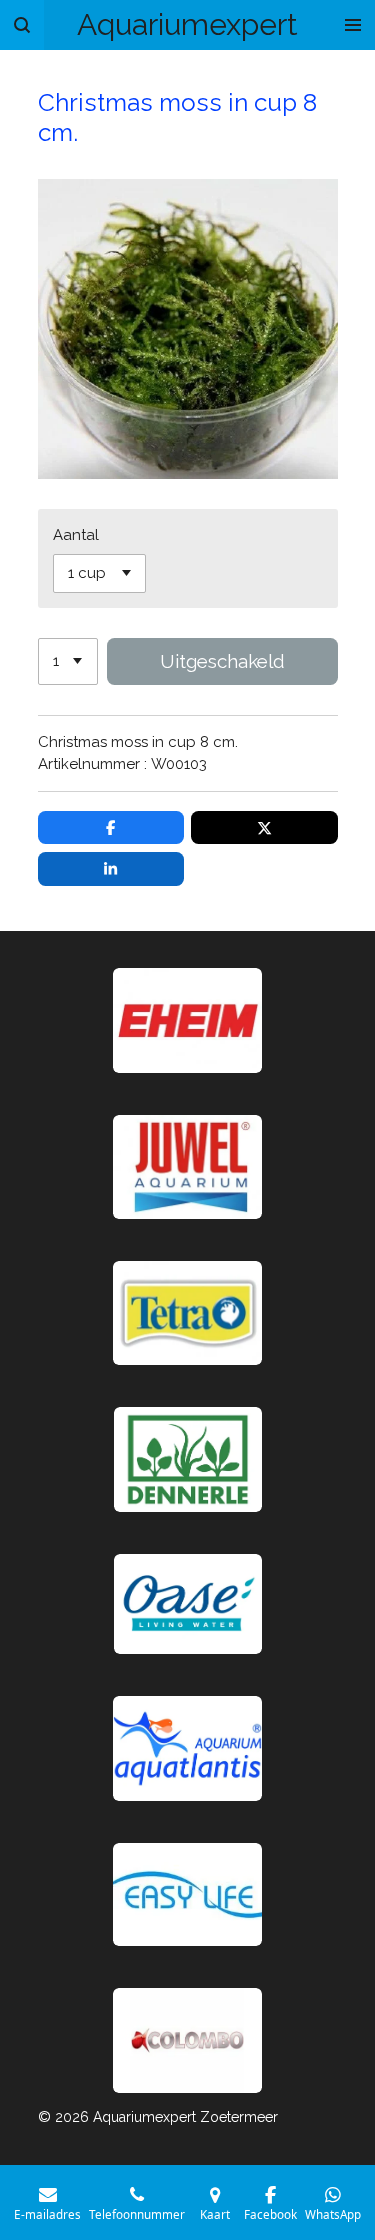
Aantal (76, 535)
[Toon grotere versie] (187, 1313)
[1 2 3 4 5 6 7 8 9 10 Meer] (68, 661)
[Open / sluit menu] (353, 25)
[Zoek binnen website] (22, 25)
